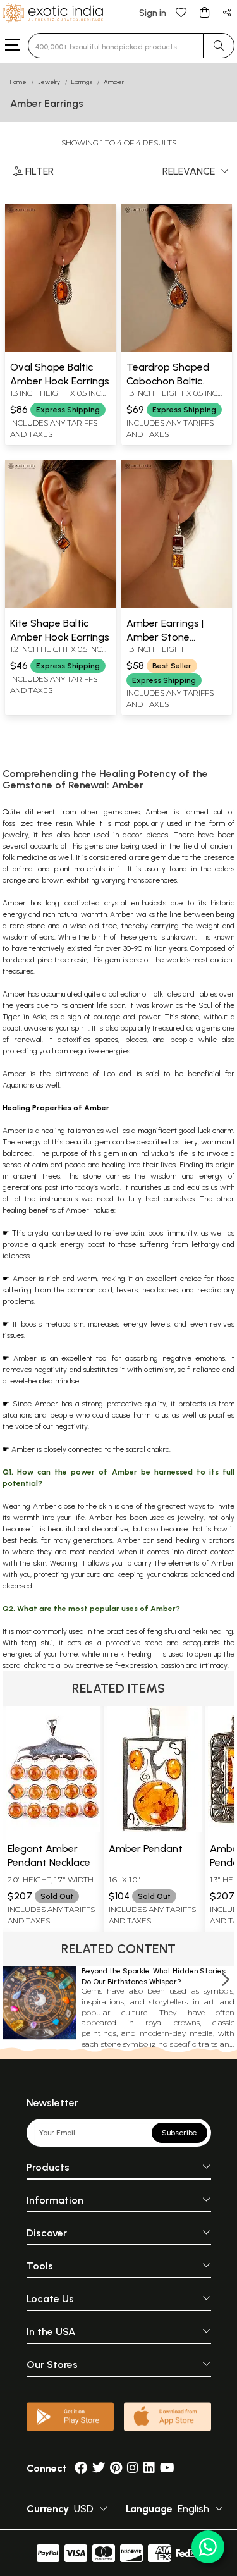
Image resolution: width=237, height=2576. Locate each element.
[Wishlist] (181, 12)
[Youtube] (167, 2468)
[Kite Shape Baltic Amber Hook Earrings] (61, 606)
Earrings (82, 82)
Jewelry (49, 82)
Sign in (153, 13)
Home (18, 82)
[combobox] (116, 46)
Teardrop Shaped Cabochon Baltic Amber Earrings (168, 381)
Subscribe (179, 2133)
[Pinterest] (116, 2468)
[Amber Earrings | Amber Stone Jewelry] (177, 606)
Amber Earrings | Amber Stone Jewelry (165, 637)
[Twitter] (99, 2468)
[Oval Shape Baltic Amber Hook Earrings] (61, 350)
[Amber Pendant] (154, 1829)
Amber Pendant (146, 1849)
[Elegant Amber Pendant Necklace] (53, 1829)
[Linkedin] (149, 2468)
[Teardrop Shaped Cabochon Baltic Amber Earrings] (177, 350)
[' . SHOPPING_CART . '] (204, 12)
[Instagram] (133, 2468)
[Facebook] (81, 2468)
